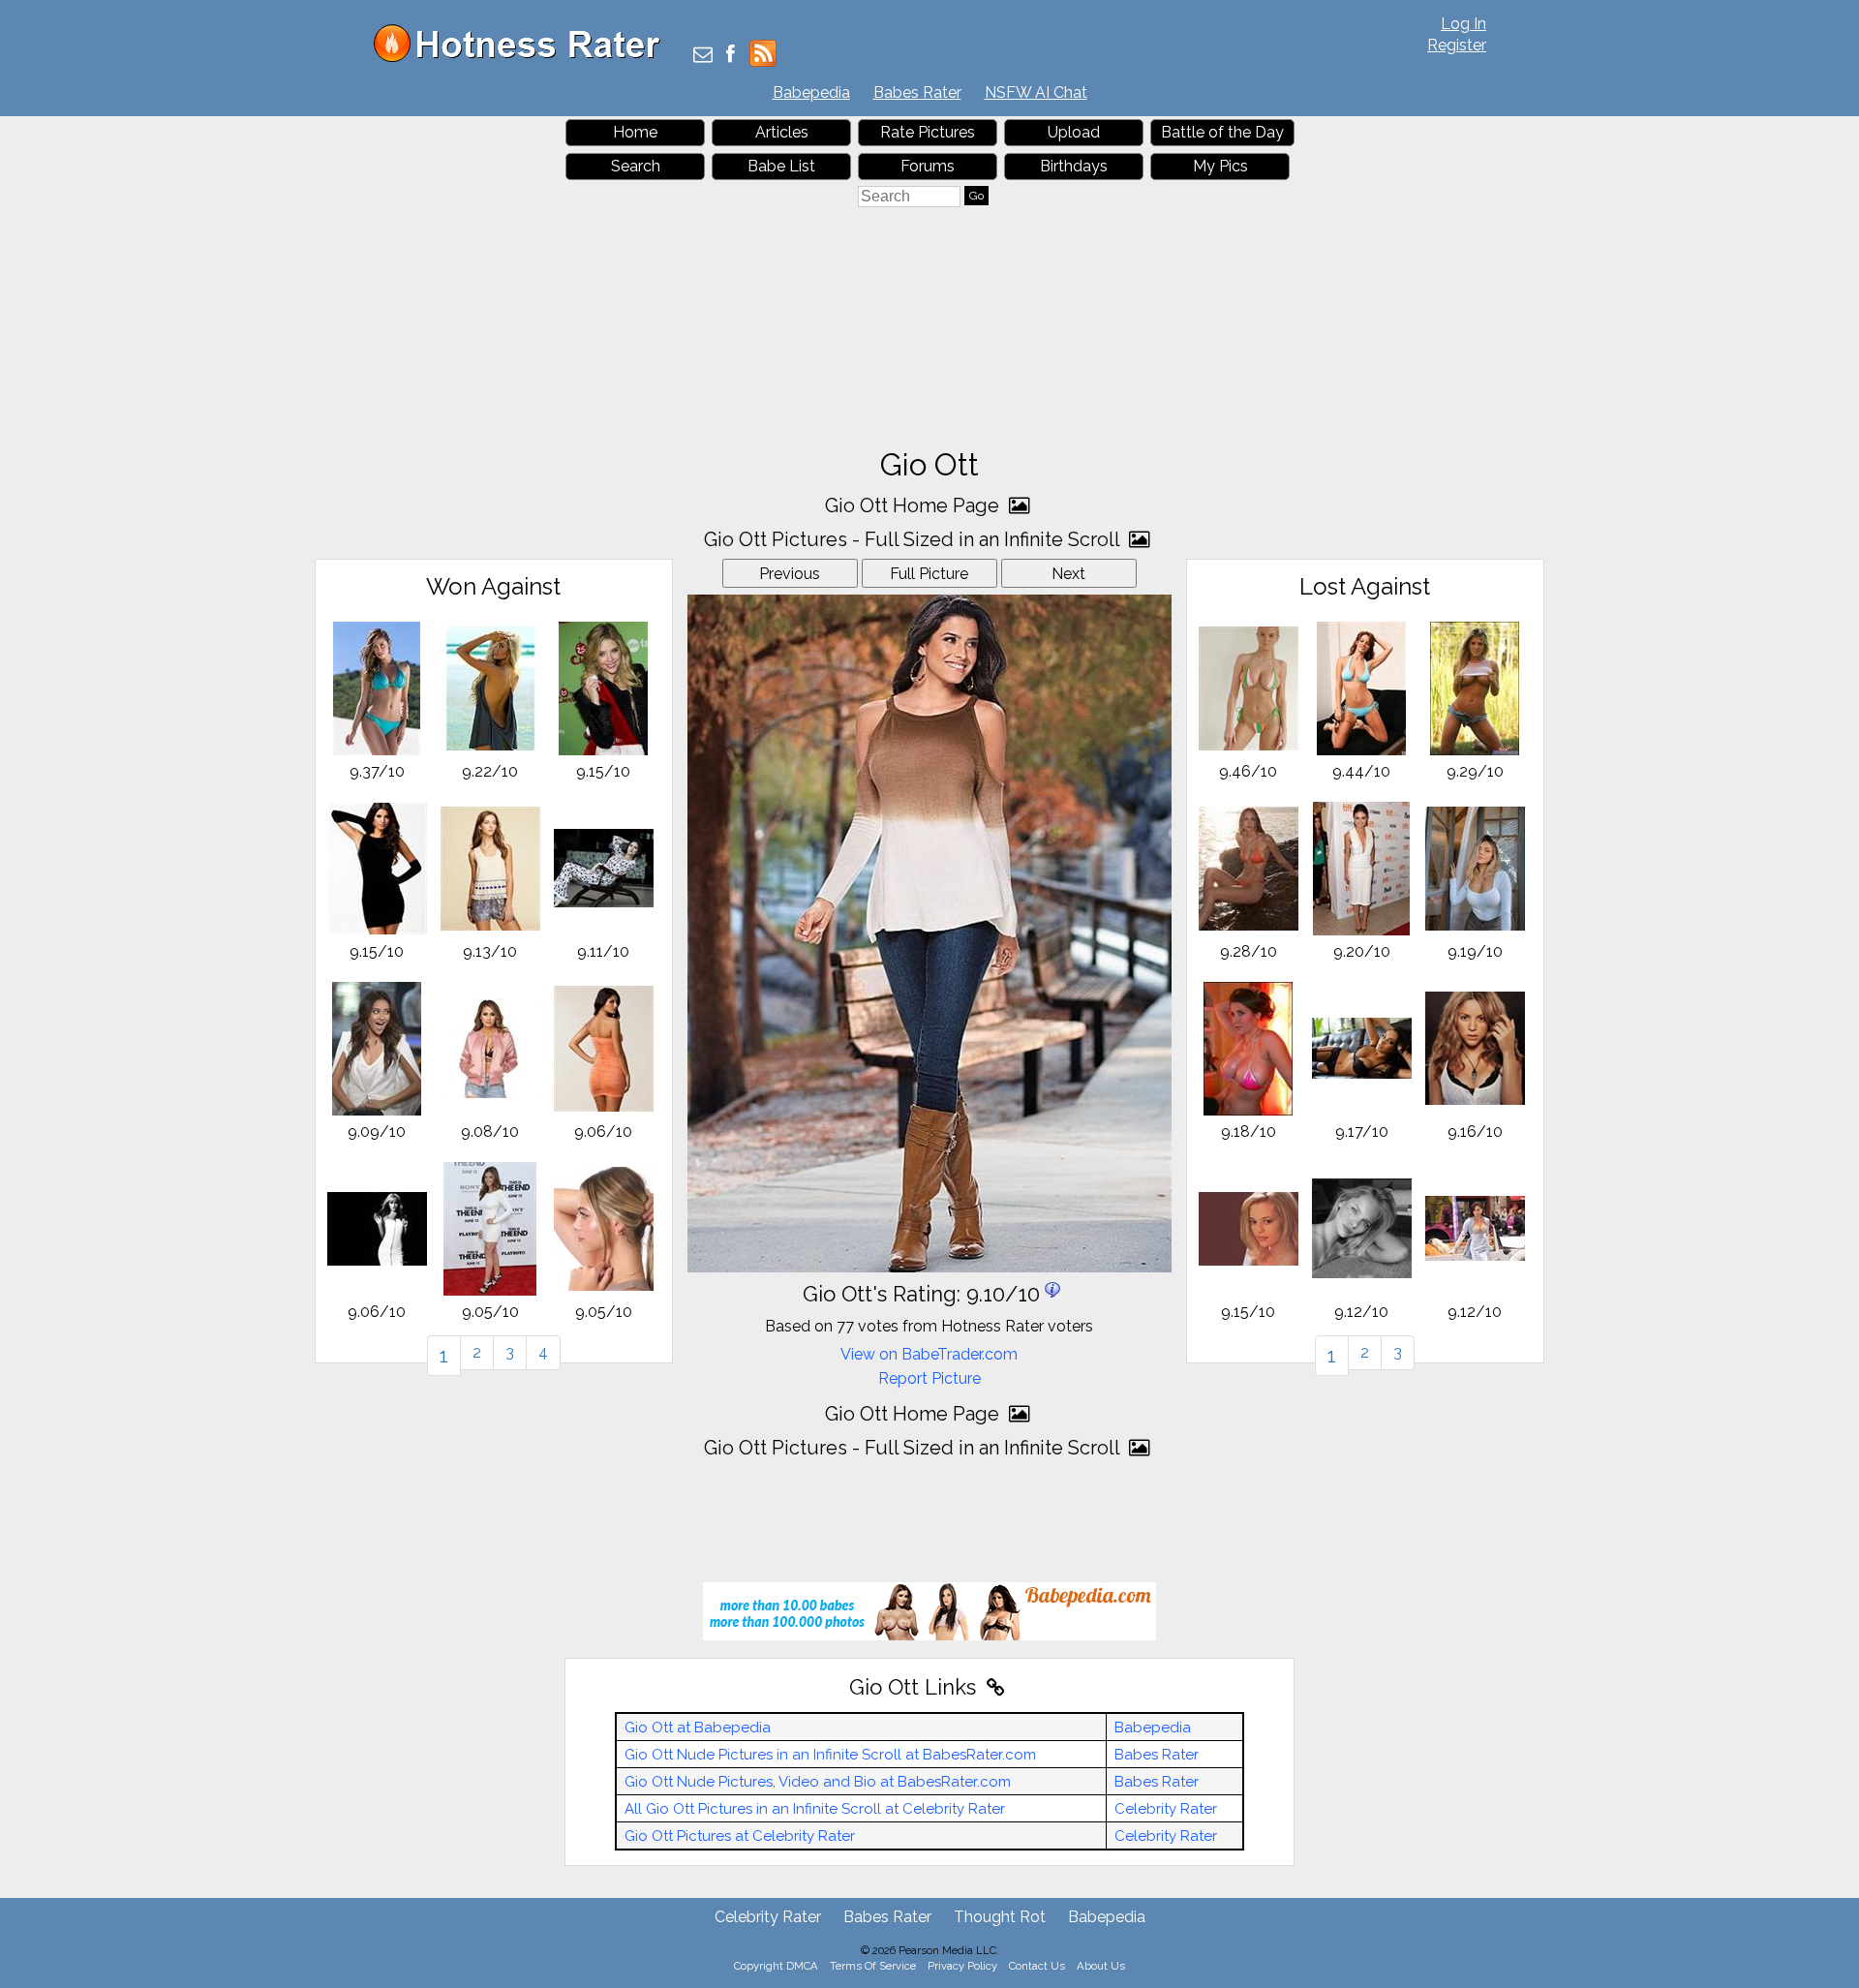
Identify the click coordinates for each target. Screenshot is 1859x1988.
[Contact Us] (703, 56)
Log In (1463, 24)
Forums (928, 166)
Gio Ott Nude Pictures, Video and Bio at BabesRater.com (818, 1782)
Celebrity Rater (1166, 1809)
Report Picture (929, 1378)
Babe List (781, 166)
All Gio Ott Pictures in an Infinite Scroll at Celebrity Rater (815, 1809)
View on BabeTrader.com (929, 1354)
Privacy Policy (962, 1966)
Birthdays (1074, 166)
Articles (782, 132)
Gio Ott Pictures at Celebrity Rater (740, 1836)
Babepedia (811, 92)
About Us (1101, 1966)
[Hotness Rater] (524, 58)
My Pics (1220, 166)
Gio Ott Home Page (914, 505)
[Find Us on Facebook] (731, 56)
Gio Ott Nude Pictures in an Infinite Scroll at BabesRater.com (830, 1755)
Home (635, 132)
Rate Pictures (928, 132)
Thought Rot (1000, 1917)
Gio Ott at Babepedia (698, 1728)
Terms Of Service (873, 1966)
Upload (1074, 132)
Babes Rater (917, 92)
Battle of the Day (1222, 132)
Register (1457, 45)
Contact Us (1037, 1966)
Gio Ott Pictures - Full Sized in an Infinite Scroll (914, 539)
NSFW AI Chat (1036, 92)
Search (636, 166)
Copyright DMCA (776, 1966)
